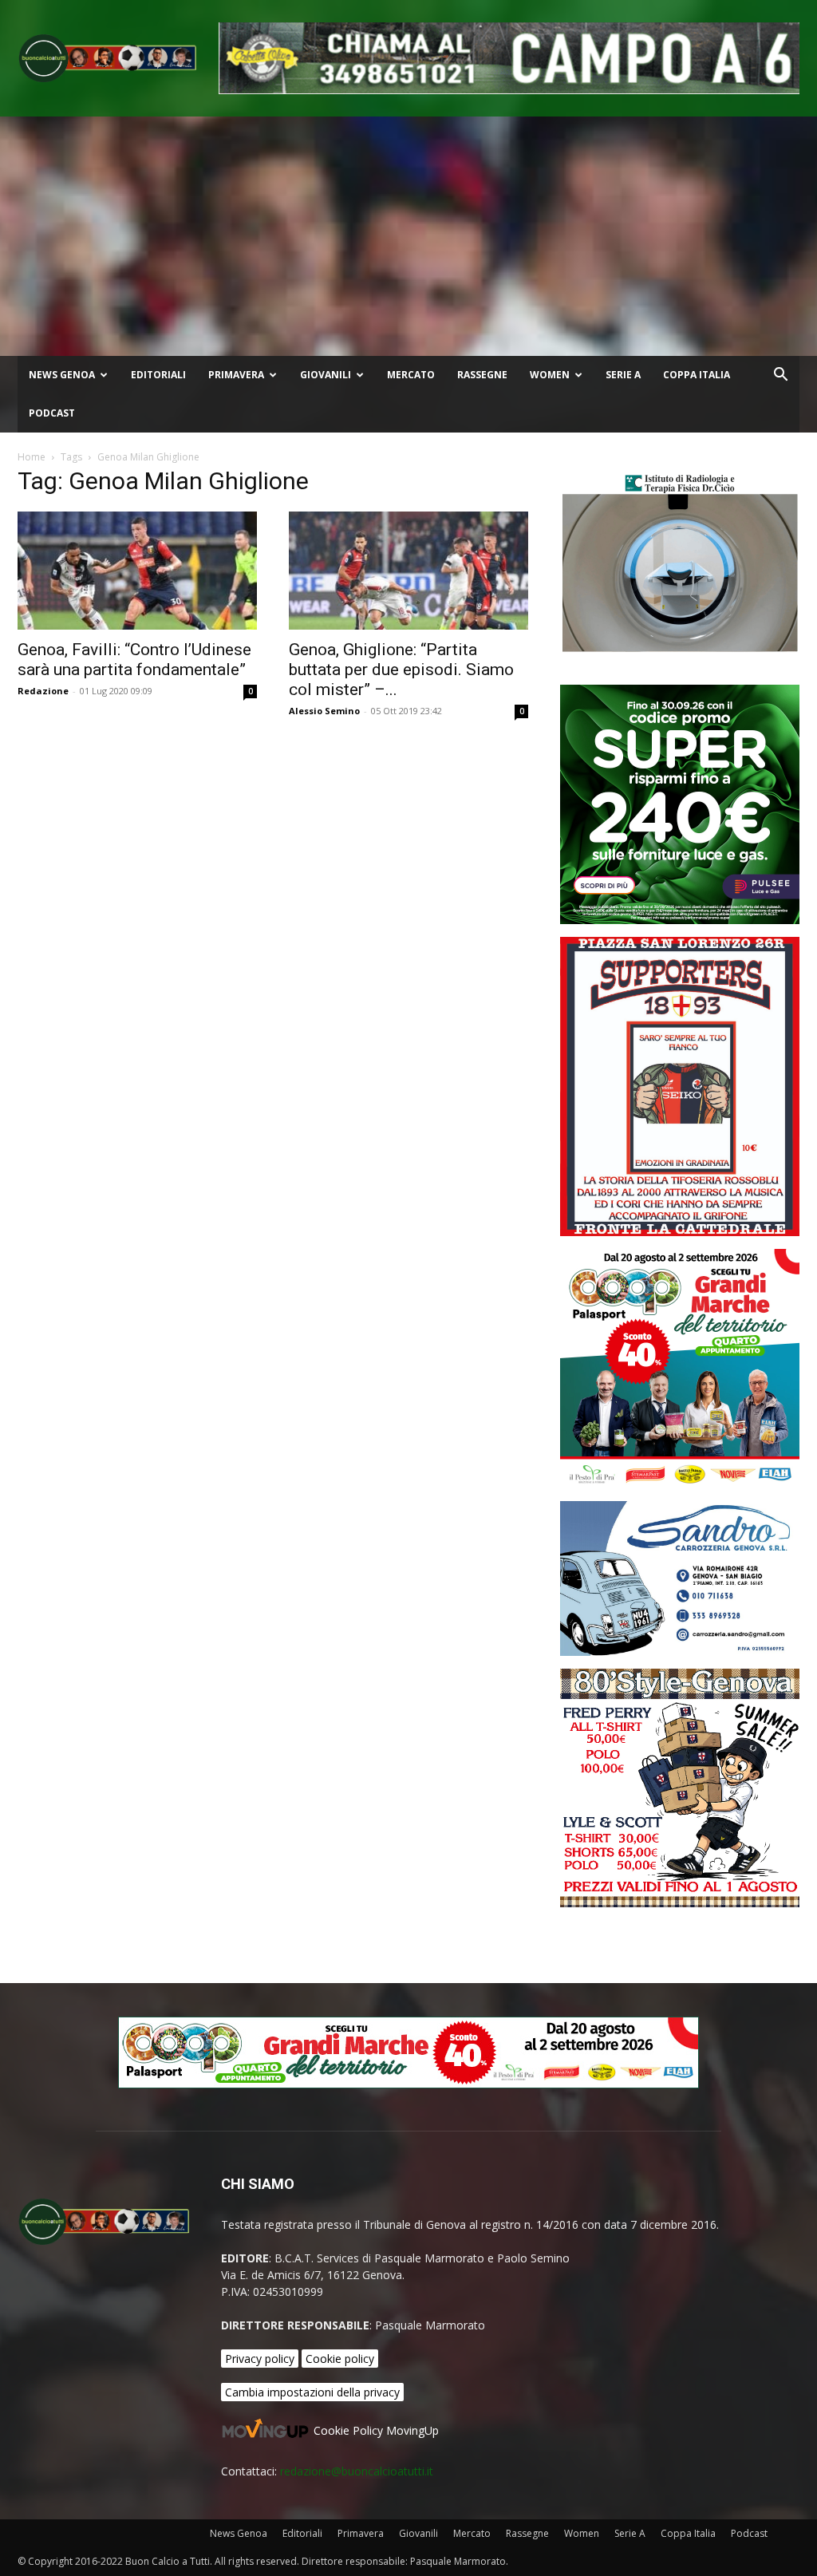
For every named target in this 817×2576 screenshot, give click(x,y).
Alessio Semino (324, 711)
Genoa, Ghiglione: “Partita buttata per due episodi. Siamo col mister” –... (401, 670)
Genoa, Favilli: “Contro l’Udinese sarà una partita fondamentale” (134, 660)
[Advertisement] (408, 236)
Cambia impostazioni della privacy (312, 2392)
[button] (780, 376)
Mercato (411, 375)
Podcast (52, 413)
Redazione (43, 691)
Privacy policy (260, 2359)
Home (32, 457)
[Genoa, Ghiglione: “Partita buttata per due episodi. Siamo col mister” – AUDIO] (408, 571)
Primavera (236, 375)
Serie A (623, 375)
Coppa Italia (697, 375)
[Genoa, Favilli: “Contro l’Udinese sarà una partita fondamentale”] (137, 571)
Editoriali (158, 375)
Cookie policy (340, 2359)
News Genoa (62, 375)
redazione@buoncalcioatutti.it (357, 2471)
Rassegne (482, 375)
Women (550, 375)
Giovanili (326, 375)
